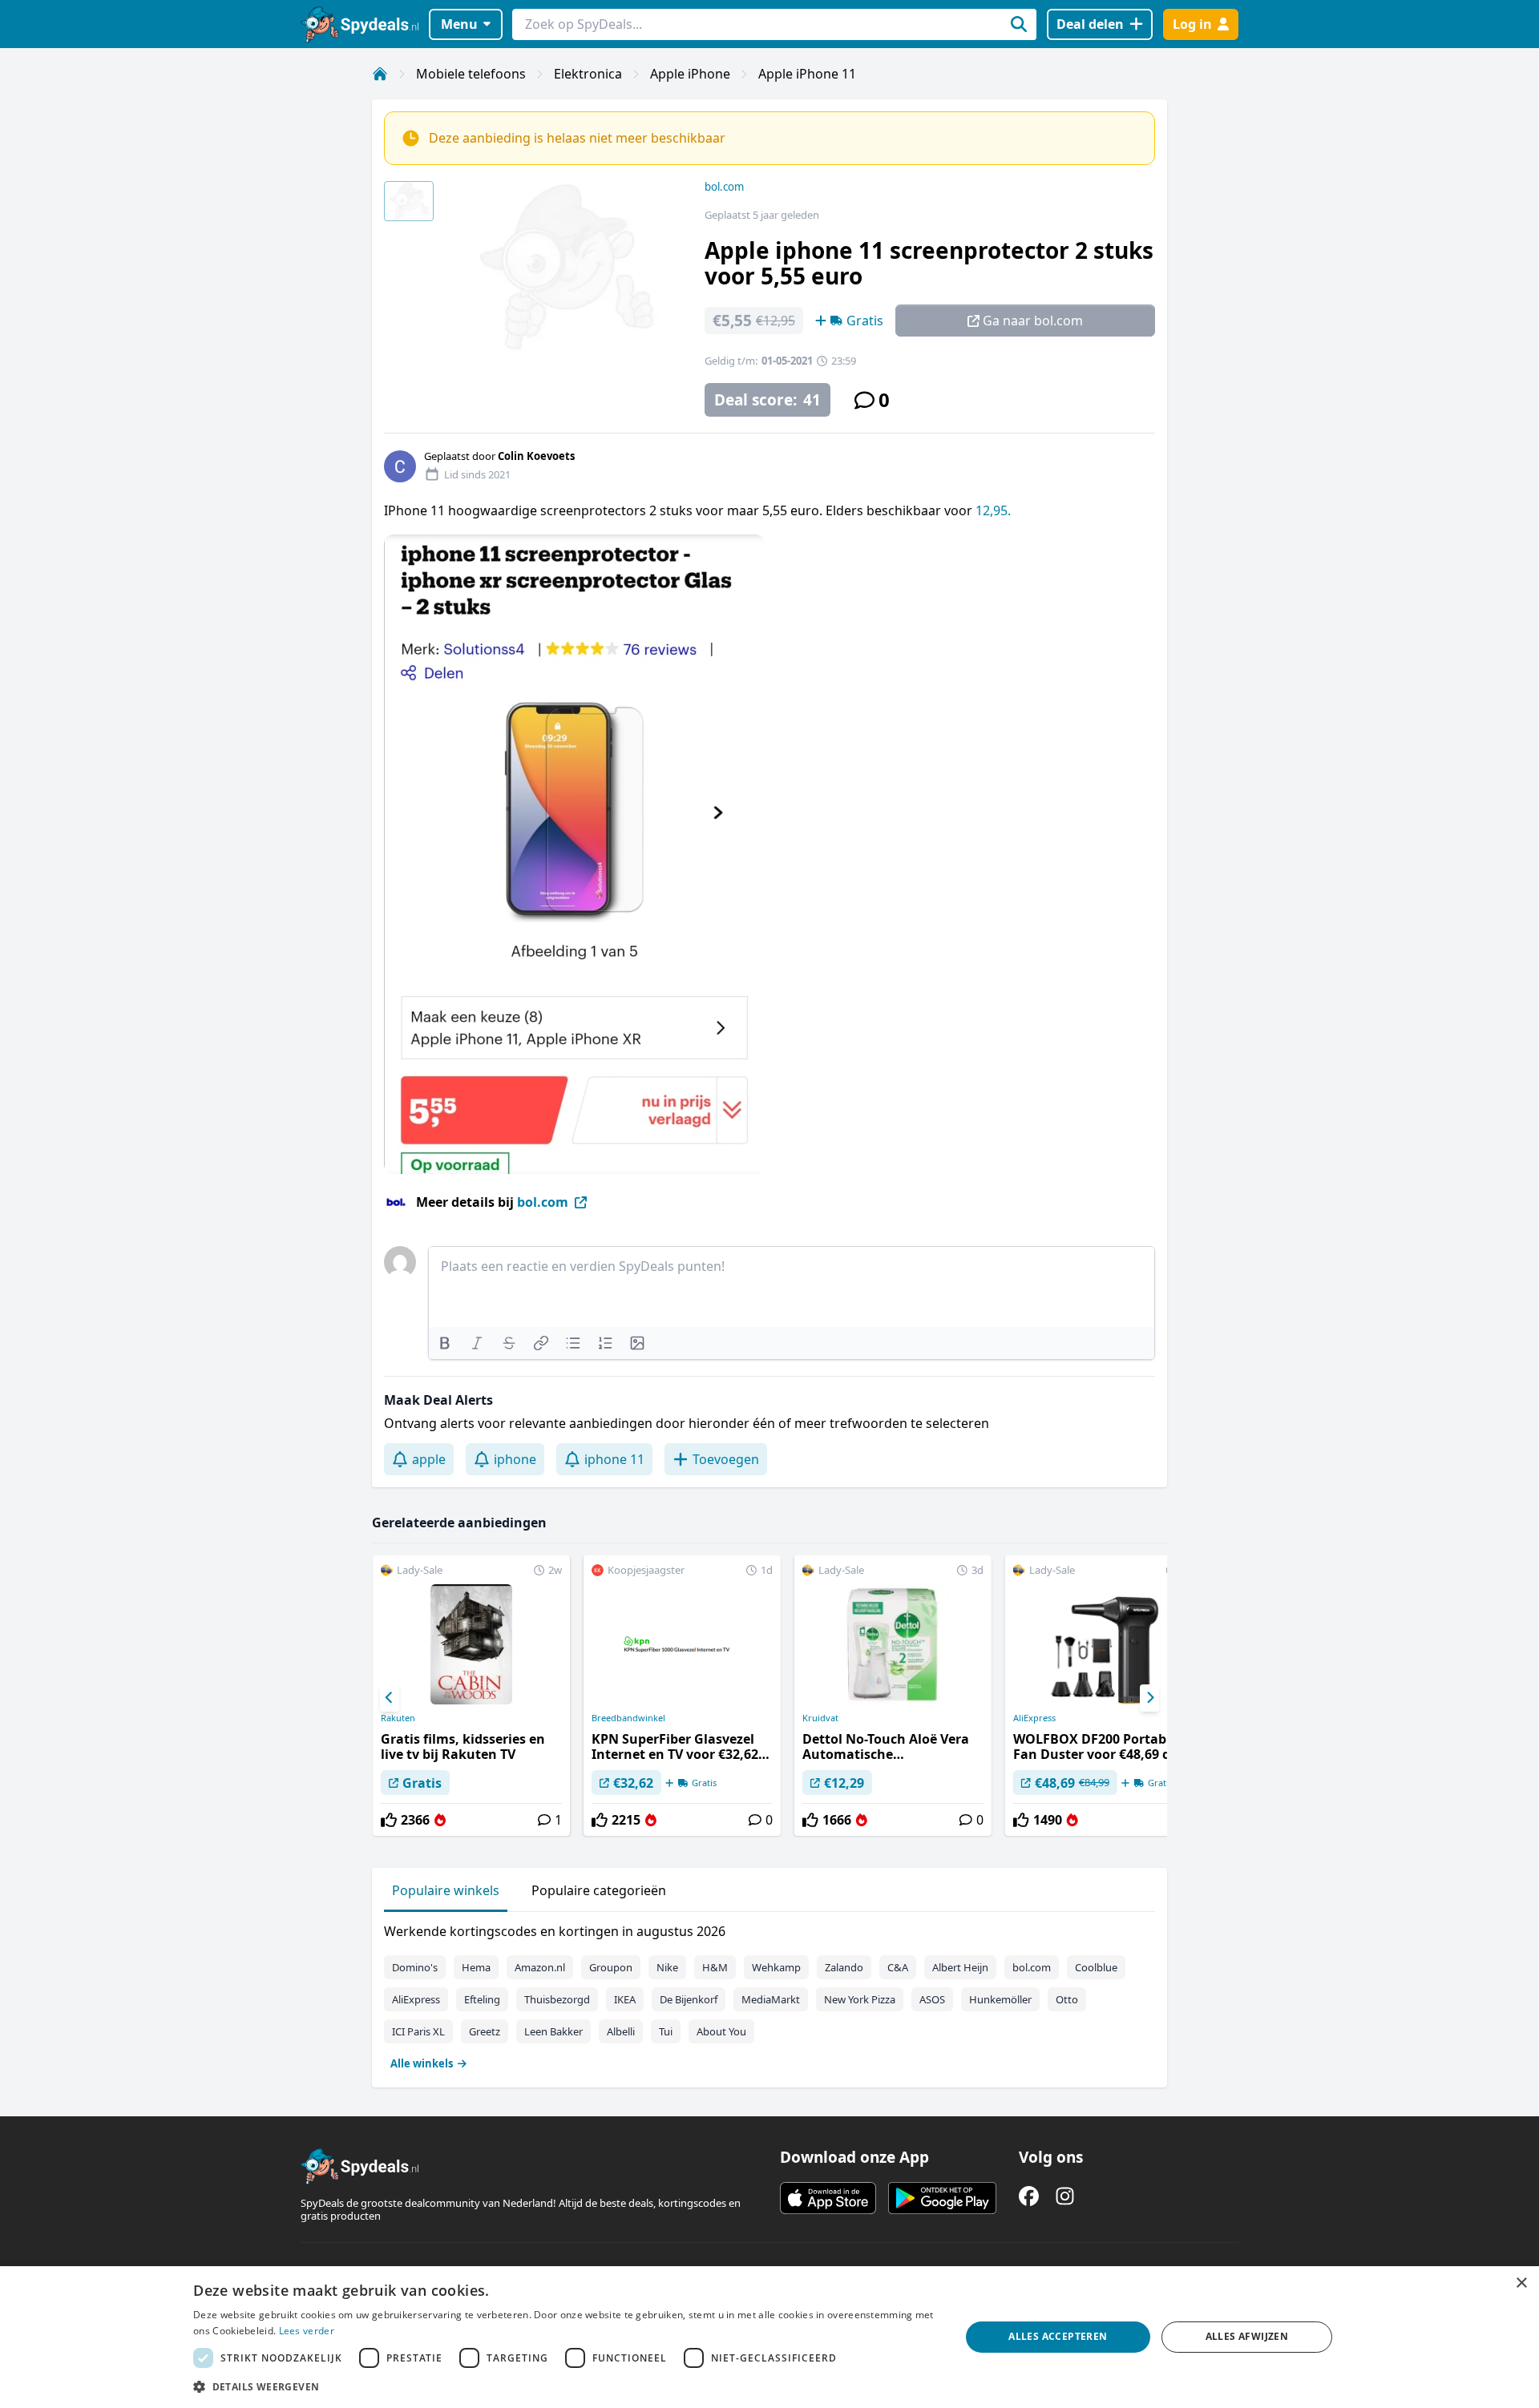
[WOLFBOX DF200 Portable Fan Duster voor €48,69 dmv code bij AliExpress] (1104, 1696)
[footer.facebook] (1029, 2196)
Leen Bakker (553, 2031)
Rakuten (398, 1718)
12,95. (993, 510)
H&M (715, 1967)
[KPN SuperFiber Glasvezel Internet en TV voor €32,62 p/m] (682, 1696)
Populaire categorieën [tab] (599, 1890)
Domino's (415, 1967)
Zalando (844, 1967)
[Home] (380, 74)
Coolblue (1096, 1967)
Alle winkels (422, 2063)
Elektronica (588, 74)
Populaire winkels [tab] (446, 1890)
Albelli (621, 2031)
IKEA (625, 1999)
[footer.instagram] (1065, 2196)
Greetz (485, 2031)
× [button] (1521, 2283)
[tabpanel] (769, 1994)
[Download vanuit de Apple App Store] (828, 2198)
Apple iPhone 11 (807, 74)
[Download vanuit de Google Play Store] (942, 2198)
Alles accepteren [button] (1058, 2336)
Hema (476, 1967)
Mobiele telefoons (471, 74)
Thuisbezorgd (557, 1999)
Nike (667, 1967)
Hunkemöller (1000, 1999)
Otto (1067, 1999)
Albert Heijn (960, 1967)
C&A (898, 1967)
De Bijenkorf (689, 1999)
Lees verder (307, 2331)
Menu (459, 24)
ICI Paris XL (418, 2031)
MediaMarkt (771, 1999)
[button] (565, 2386)
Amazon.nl (540, 1967)
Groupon (611, 1967)
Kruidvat (820, 1718)
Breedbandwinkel (628, 1718)
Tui (666, 2031)
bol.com (724, 187)
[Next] (1149, 1698)
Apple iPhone (690, 74)
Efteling (482, 1999)
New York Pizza (860, 1999)
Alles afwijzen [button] (1247, 2336)
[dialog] (769, 2337)
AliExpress (1034, 1718)
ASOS (932, 1999)
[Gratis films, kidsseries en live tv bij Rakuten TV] (471, 1696)
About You (721, 2031)
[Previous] (390, 1698)
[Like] (389, 1820)
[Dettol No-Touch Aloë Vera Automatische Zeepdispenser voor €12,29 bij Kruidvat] (893, 1696)
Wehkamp (776, 1967)
